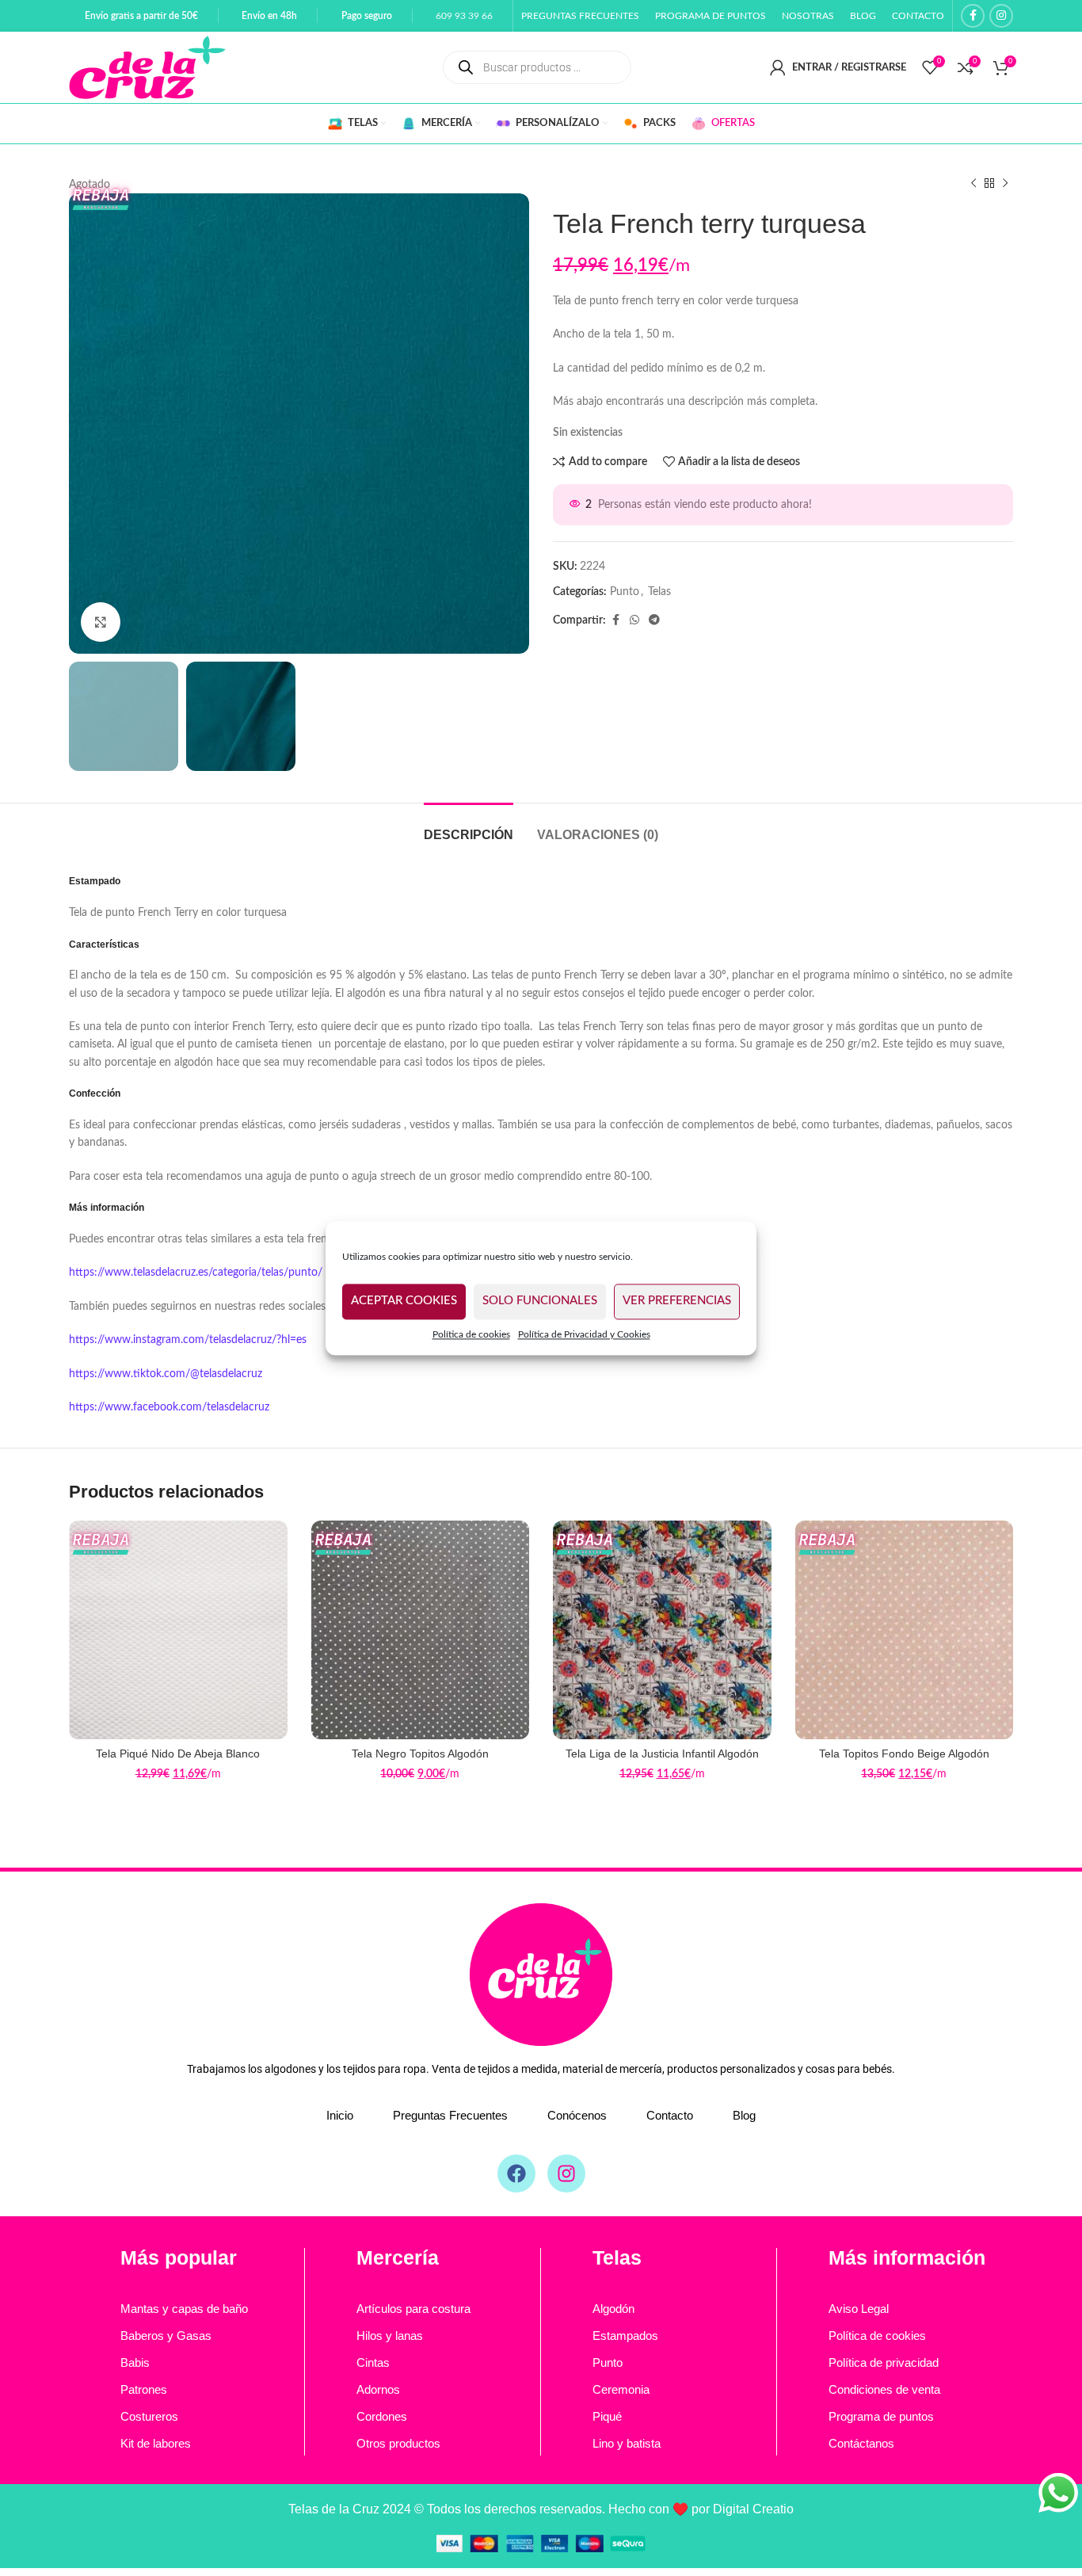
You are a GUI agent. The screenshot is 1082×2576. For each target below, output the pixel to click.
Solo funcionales (540, 1301)
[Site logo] (147, 67)
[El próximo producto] (1005, 184)
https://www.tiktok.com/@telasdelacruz (166, 1374)
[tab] (469, 827)
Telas (659, 592)
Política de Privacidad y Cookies (584, 1334)
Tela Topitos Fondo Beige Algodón (904, 1754)
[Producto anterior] (973, 184)
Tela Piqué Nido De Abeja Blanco (178, 1754)
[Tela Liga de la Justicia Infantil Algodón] (662, 1630)
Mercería (398, 2257)
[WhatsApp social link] (634, 620)
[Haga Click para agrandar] (101, 622)
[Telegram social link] (654, 620)
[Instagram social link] (1001, 16)
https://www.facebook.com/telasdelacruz (169, 1407)
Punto (625, 592)
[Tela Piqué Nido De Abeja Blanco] (178, 1630)
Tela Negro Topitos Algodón (420, 1754)
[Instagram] (566, 2173)
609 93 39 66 (464, 16)
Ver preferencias (677, 1301)
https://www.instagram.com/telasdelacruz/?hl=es (188, 1340)
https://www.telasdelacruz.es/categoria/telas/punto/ (196, 1273)
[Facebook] (516, 2173)
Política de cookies (471, 1334)
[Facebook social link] (973, 16)
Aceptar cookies (404, 1301)
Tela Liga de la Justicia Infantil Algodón (662, 1754)
